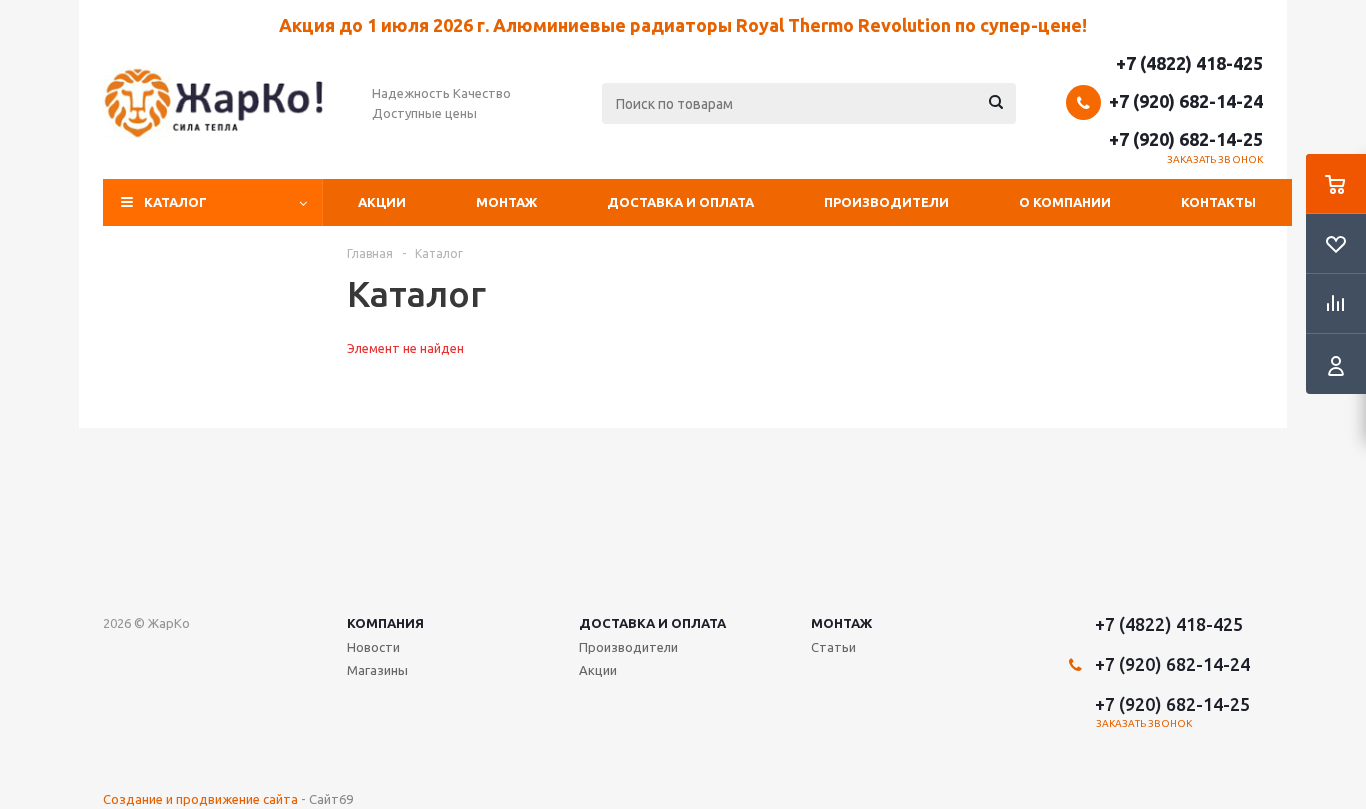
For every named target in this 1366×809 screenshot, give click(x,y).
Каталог (175, 202)
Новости (373, 647)
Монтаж (506, 202)
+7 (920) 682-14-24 (1186, 101)
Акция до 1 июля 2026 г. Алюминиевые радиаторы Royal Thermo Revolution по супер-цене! (683, 25)
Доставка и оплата (680, 202)
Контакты (1218, 202)
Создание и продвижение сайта (200, 799)
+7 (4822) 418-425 (1189, 63)
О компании (1065, 202)
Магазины (377, 670)
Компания (385, 623)
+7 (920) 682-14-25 (1186, 139)
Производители (886, 202)
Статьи (833, 647)
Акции (382, 202)
